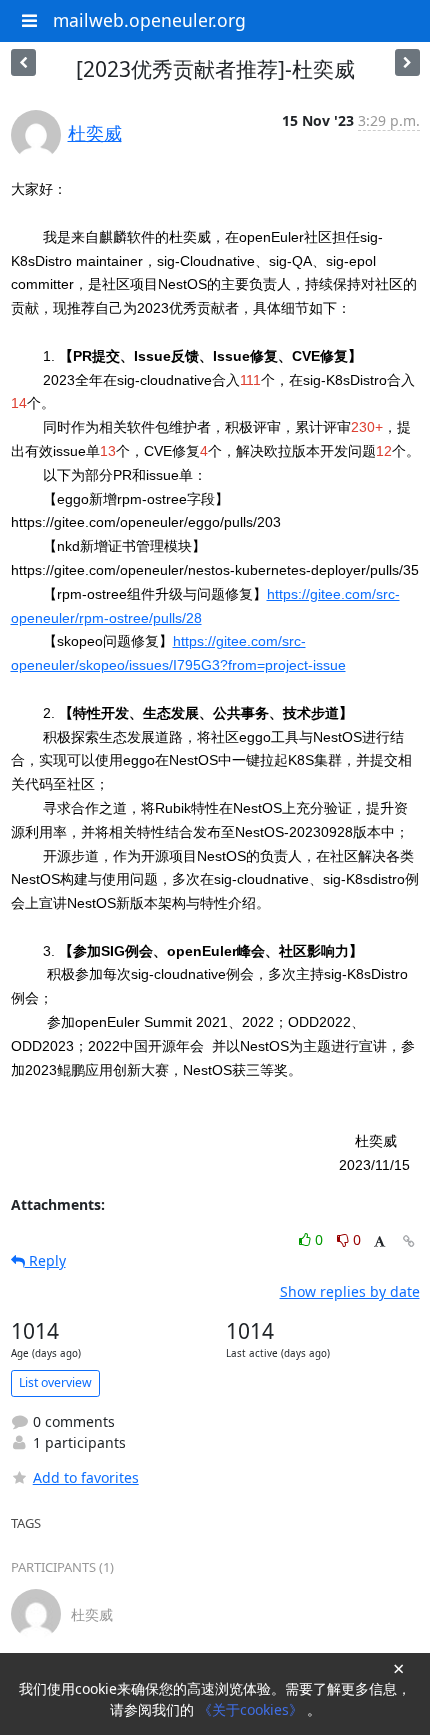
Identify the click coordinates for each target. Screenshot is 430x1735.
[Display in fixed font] (379, 1242)
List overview (55, 1382)
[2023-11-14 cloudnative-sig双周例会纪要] (407, 62)
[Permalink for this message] (409, 1241)
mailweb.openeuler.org (149, 20)
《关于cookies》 (252, 1709)
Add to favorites (86, 1477)
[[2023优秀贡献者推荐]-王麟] (23, 62)
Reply (45, 1260)
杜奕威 (95, 133)
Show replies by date (350, 1291)
